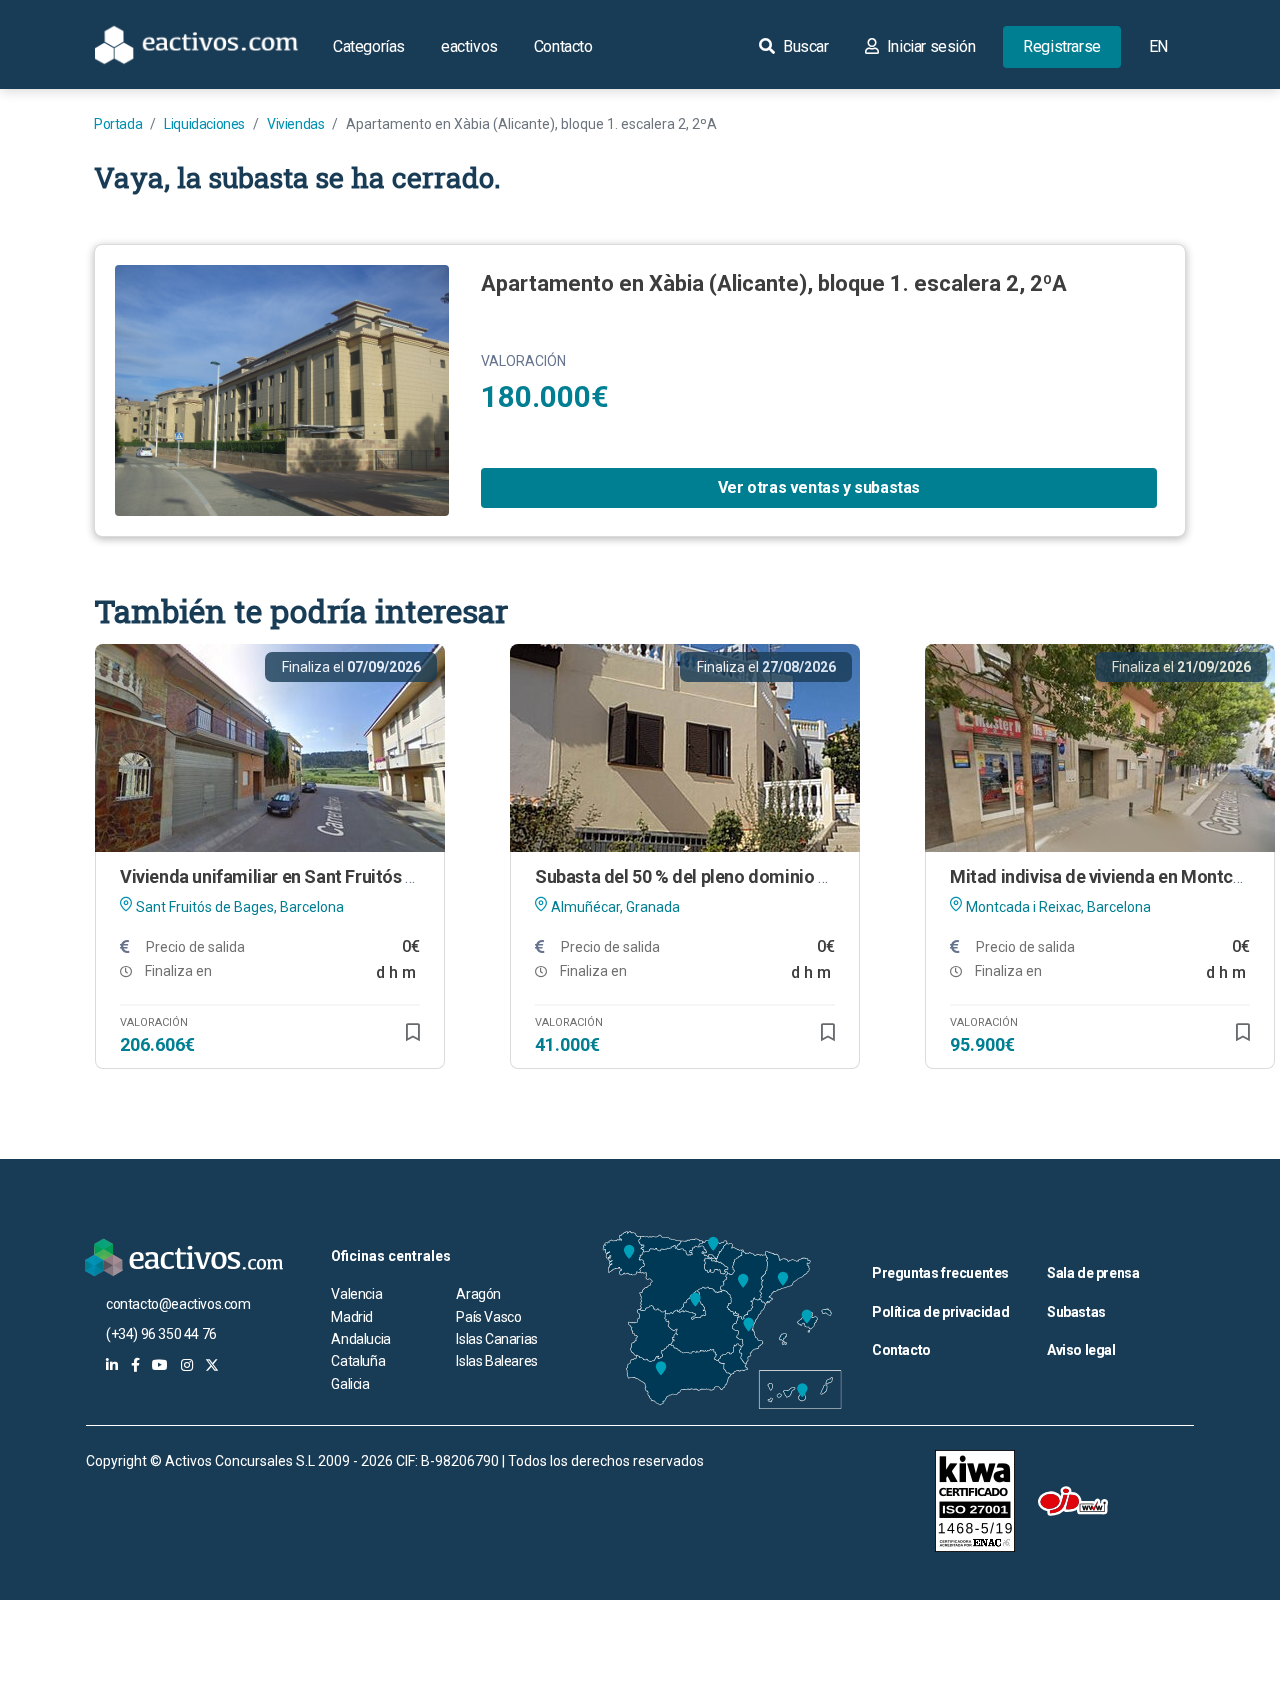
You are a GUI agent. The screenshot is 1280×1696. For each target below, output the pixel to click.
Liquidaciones (204, 124)
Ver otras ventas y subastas (819, 487)
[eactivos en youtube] (160, 1365)
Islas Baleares (496, 1361)
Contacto (563, 46)
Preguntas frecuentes (940, 1273)
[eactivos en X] (212, 1365)
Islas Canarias (496, 1339)
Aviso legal (1081, 1350)
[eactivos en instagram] (187, 1365)
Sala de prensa (1093, 1273)
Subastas (1076, 1312)
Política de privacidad (940, 1312)
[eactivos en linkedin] (112, 1365)
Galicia (350, 1384)
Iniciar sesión (929, 46)
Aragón (478, 1294)
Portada (118, 124)
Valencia (356, 1294)
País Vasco (488, 1317)
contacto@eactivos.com (178, 1304)
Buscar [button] (803, 46)
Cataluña (358, 1361)
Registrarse (1062, 46)
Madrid (352, 1317)
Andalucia (360, 1339)
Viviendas (295, 124)
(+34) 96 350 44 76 (161, 1334)
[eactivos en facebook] (135, 1365)
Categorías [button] (369, 46)
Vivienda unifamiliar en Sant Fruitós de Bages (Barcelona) (347, 876)
